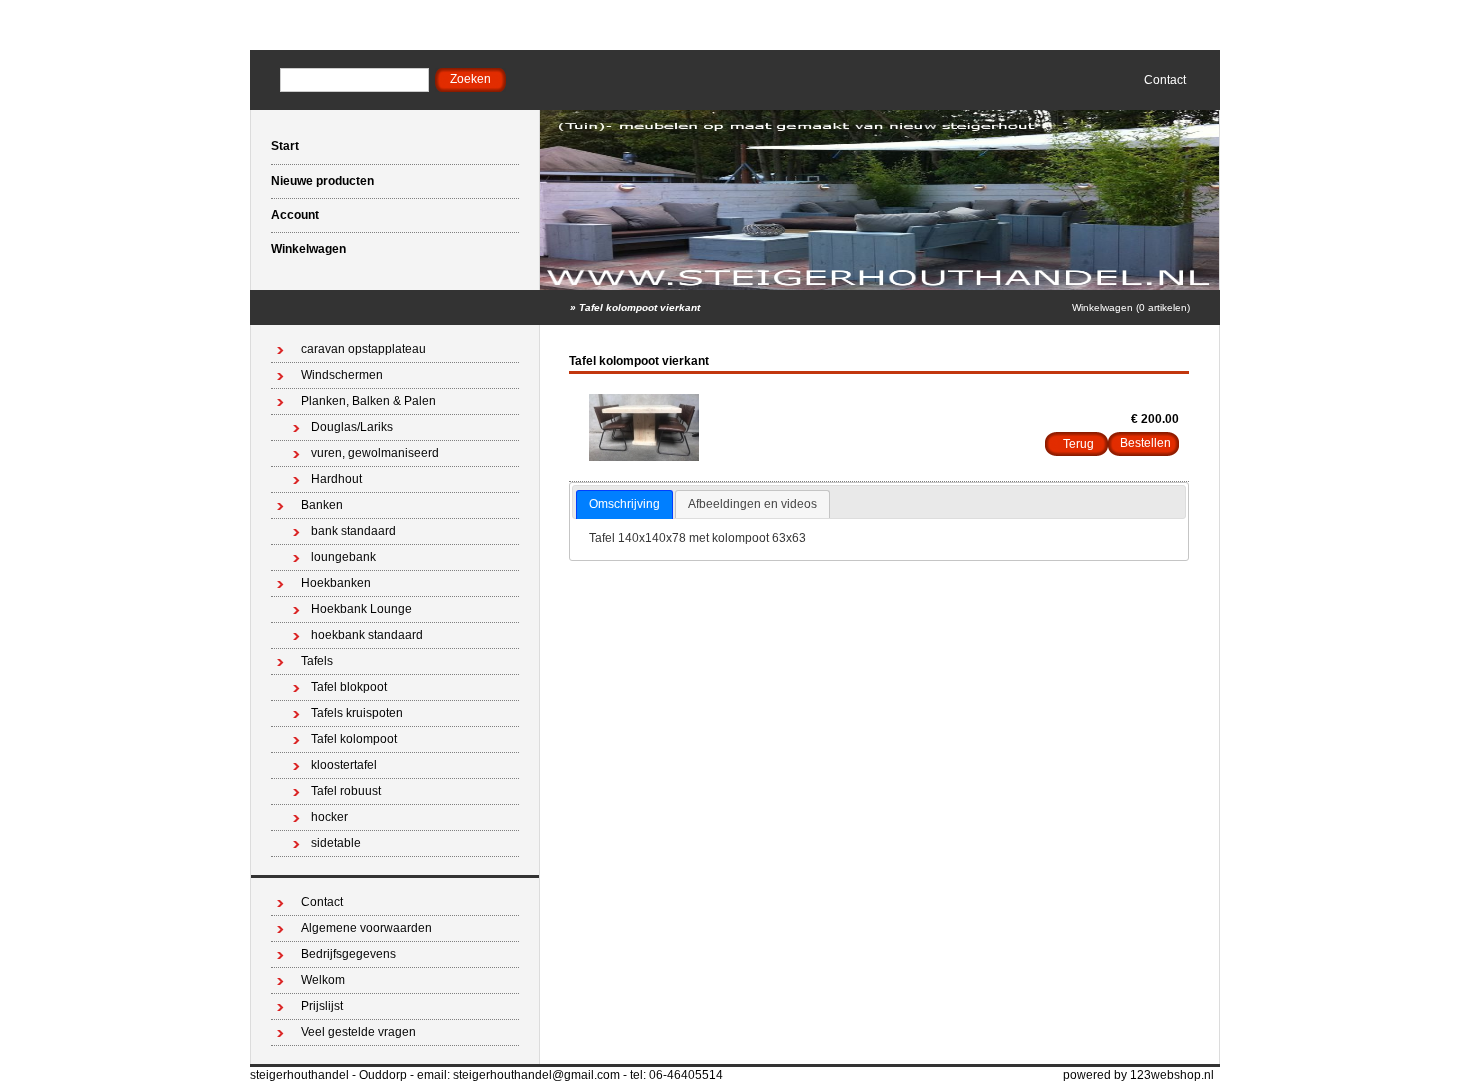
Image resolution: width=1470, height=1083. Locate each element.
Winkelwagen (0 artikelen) (1131, 307)
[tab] (624, 505)
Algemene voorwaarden (366, 928)
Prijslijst (322, 1006)
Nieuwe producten (322, 181)
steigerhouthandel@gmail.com (536, 1075)
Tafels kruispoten (357, 713)
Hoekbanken (336, 583)
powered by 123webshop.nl (1138, 1075)
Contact (1165, 80)
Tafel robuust (346, 791)
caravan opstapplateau (363, 349)
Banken (322, 505)
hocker (329, 817)
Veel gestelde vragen (358, 1032)
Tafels (317, 661)
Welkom (323, 980)
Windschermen (342, 375)
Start (285, 146)
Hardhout (336, 479)
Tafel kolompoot (354, 739)
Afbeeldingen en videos (752, 504)
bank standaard (353, 531)
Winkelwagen (308, 249)
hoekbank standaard (367, 635)
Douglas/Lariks (352, 427)
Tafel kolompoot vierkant (639, 307)
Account (295, 215)
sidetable (336, 843)
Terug (1078, 444)
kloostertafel (344, 765)
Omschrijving (624, 504)
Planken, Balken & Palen (368, 401)
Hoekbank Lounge (361, 609)
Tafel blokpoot (349, 687)
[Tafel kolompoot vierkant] (644, 457)
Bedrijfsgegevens (348, 954)
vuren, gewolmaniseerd (375, 453)
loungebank (343, 557)
